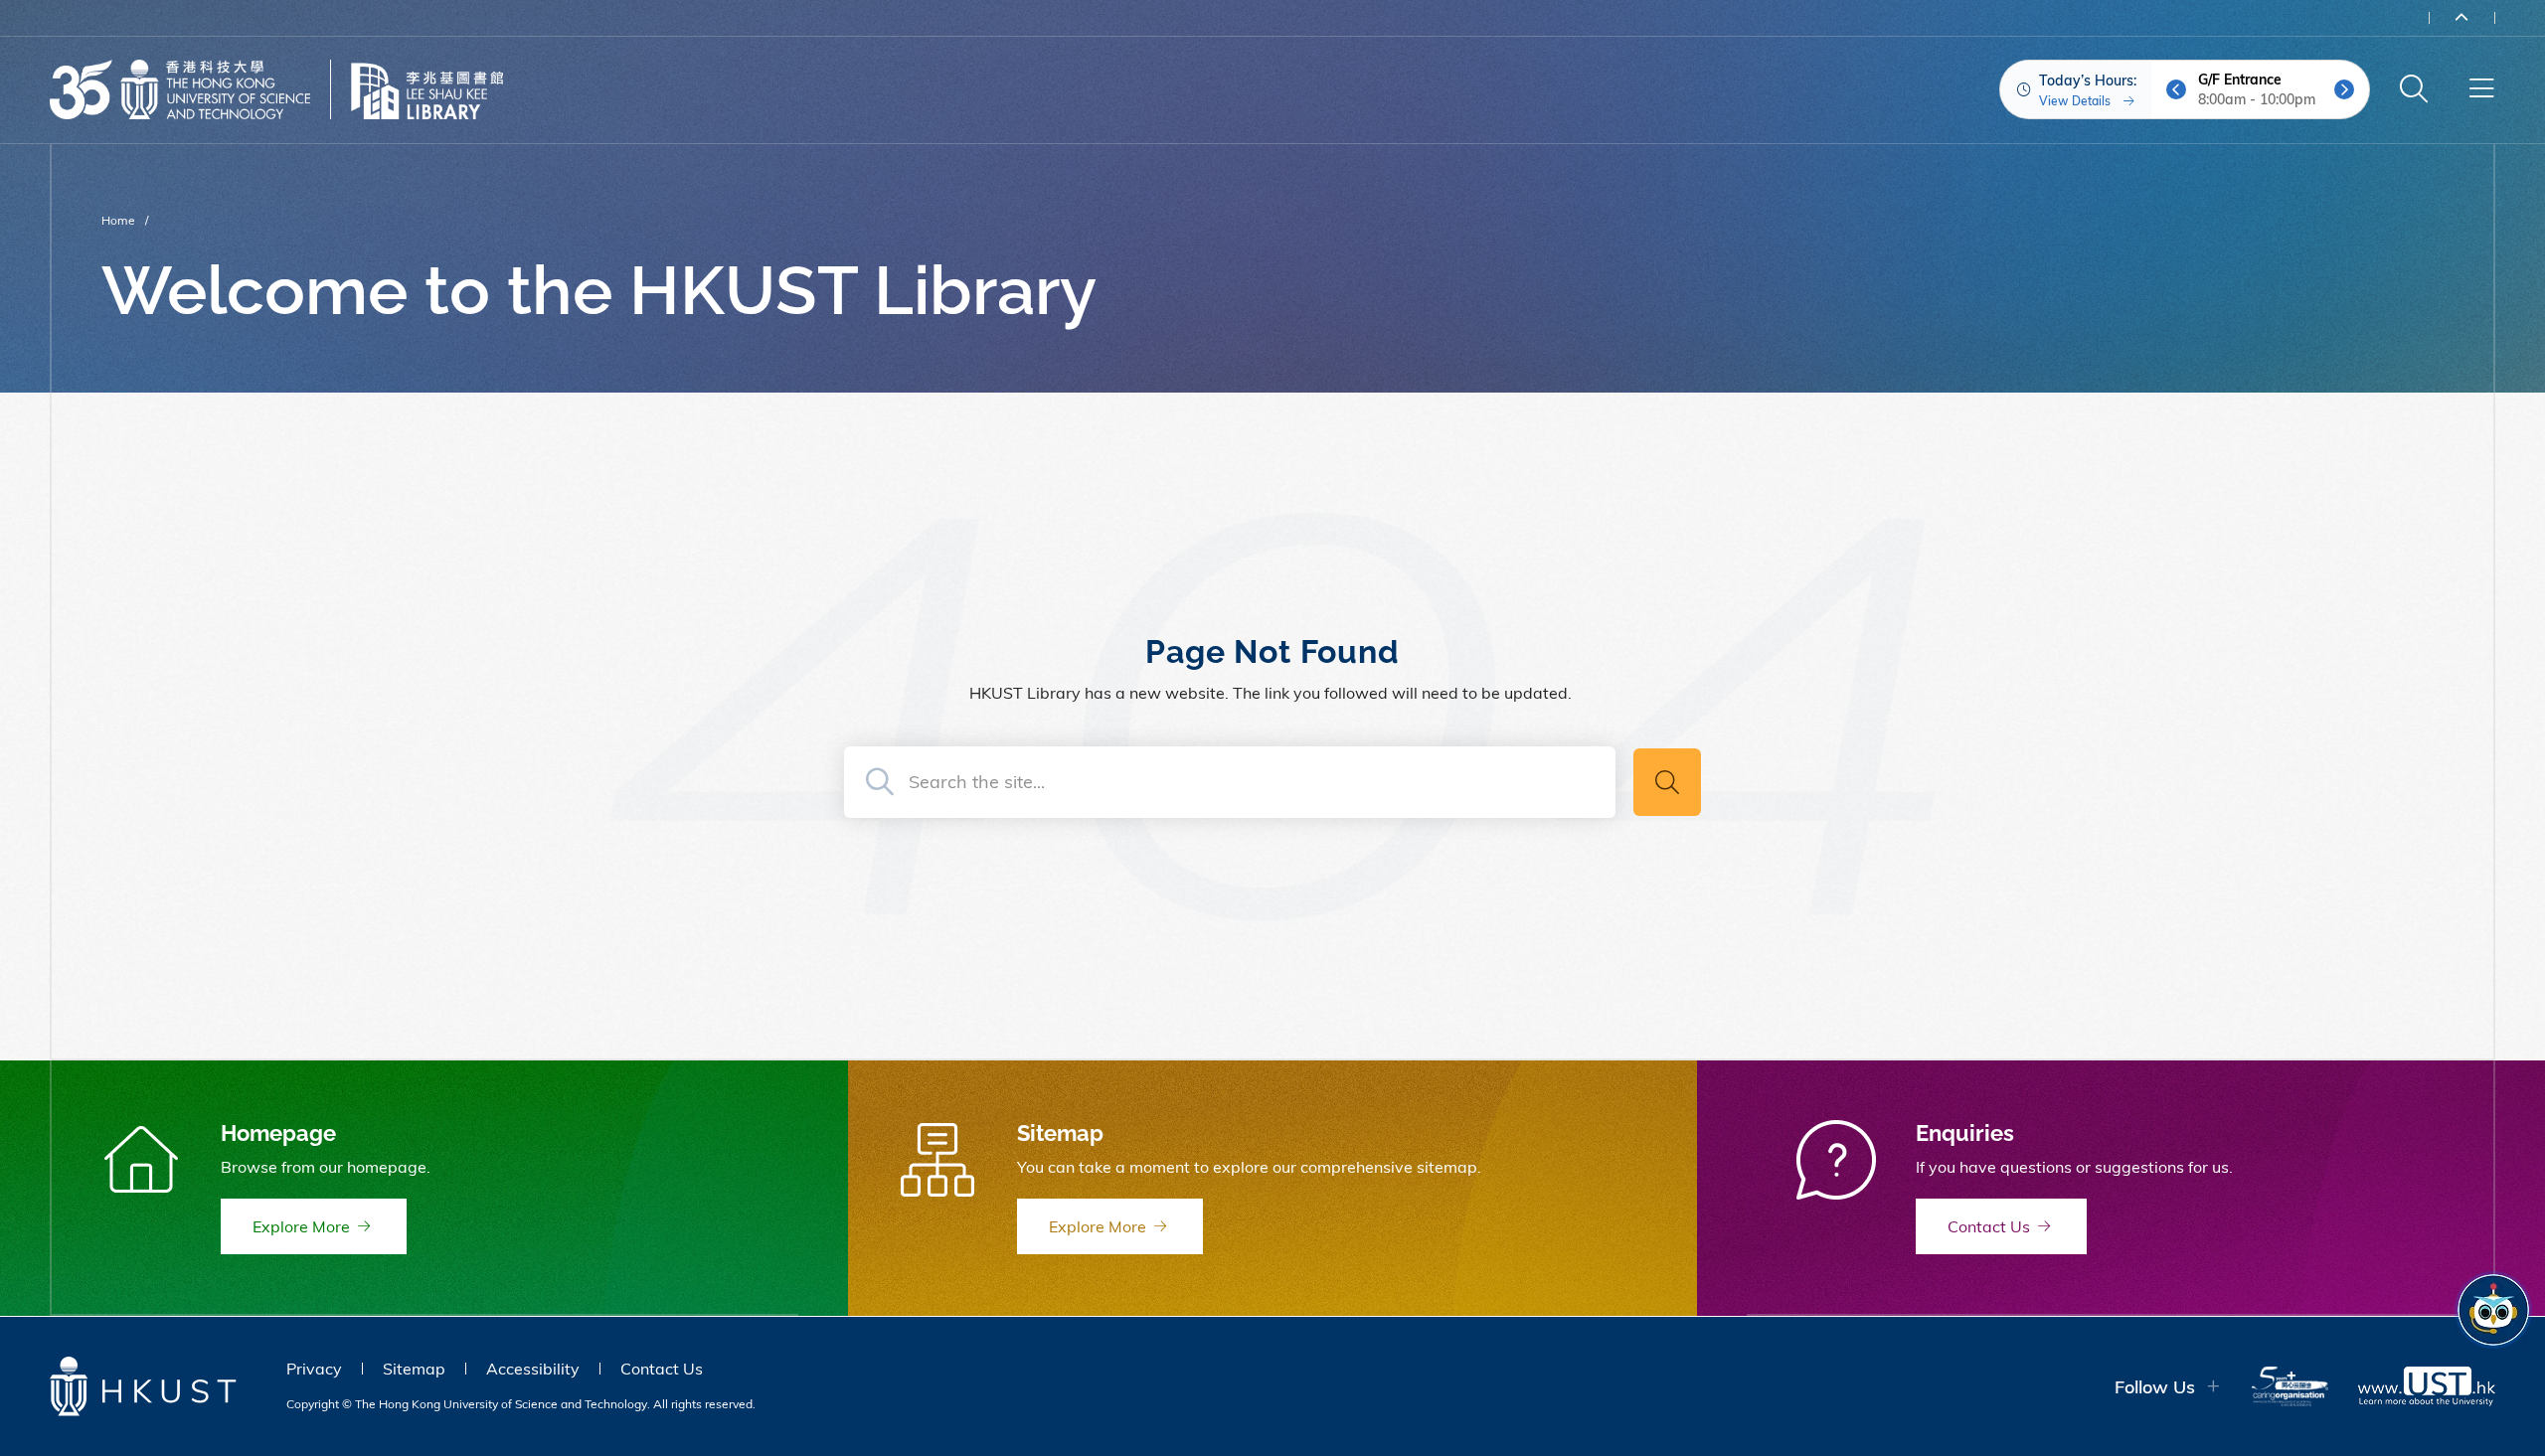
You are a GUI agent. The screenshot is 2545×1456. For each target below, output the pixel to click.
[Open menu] (2481, 89)
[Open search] (2414, 89)
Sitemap (414, 1369)
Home (118, 220)
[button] (2176, 89)
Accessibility (533, 1369)
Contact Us (662, 1369)
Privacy (314, 1369)
